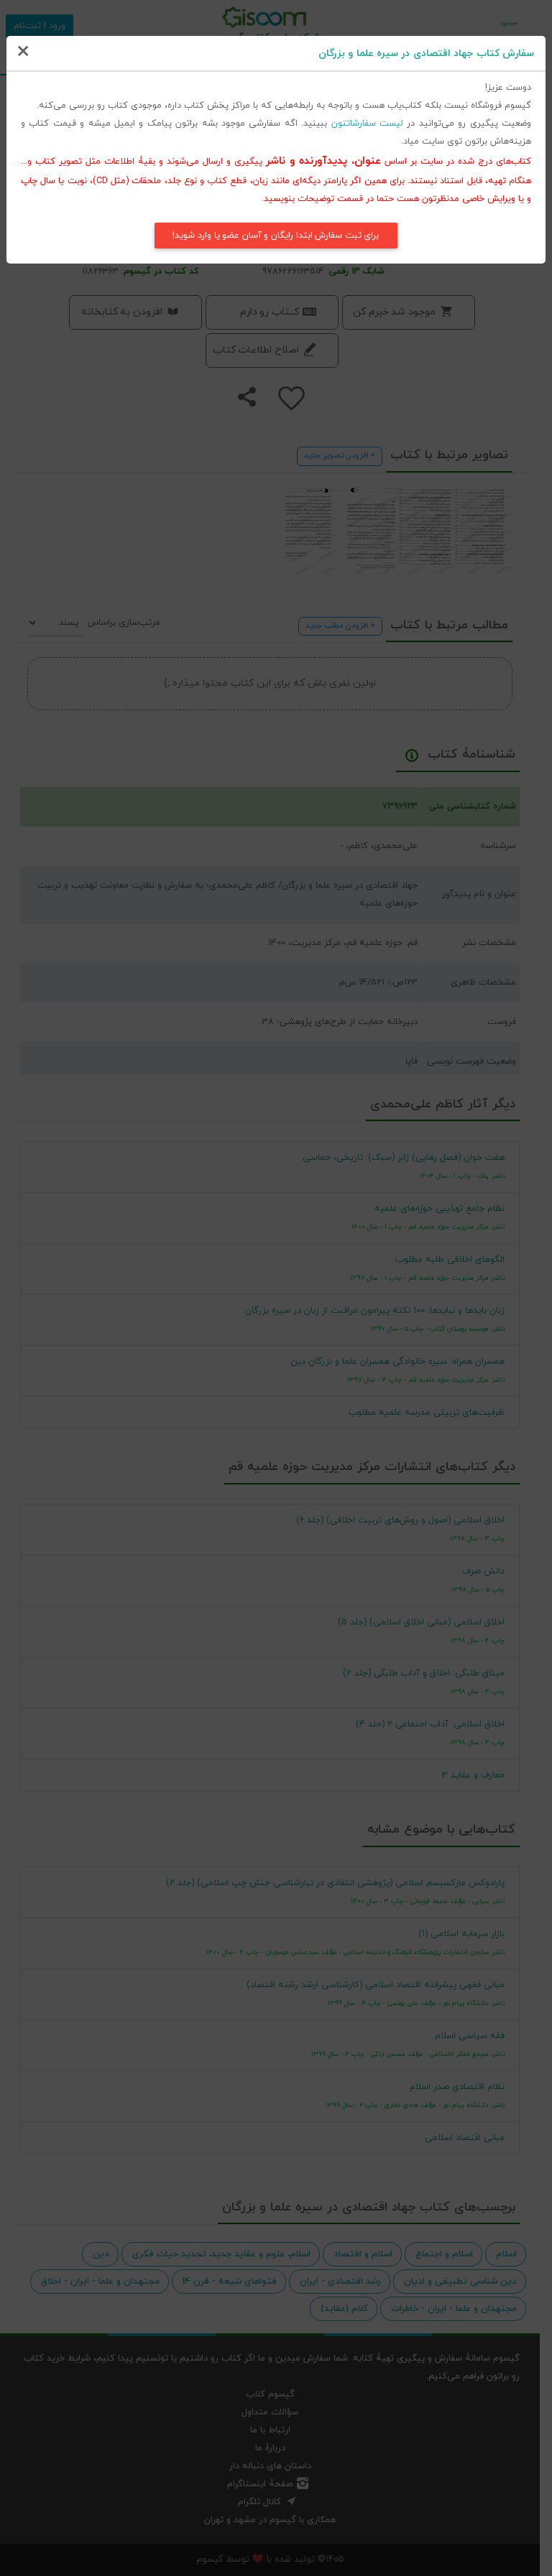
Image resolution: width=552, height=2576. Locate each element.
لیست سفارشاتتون (367, 124)
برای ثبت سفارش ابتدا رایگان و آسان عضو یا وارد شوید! (276, 236)
